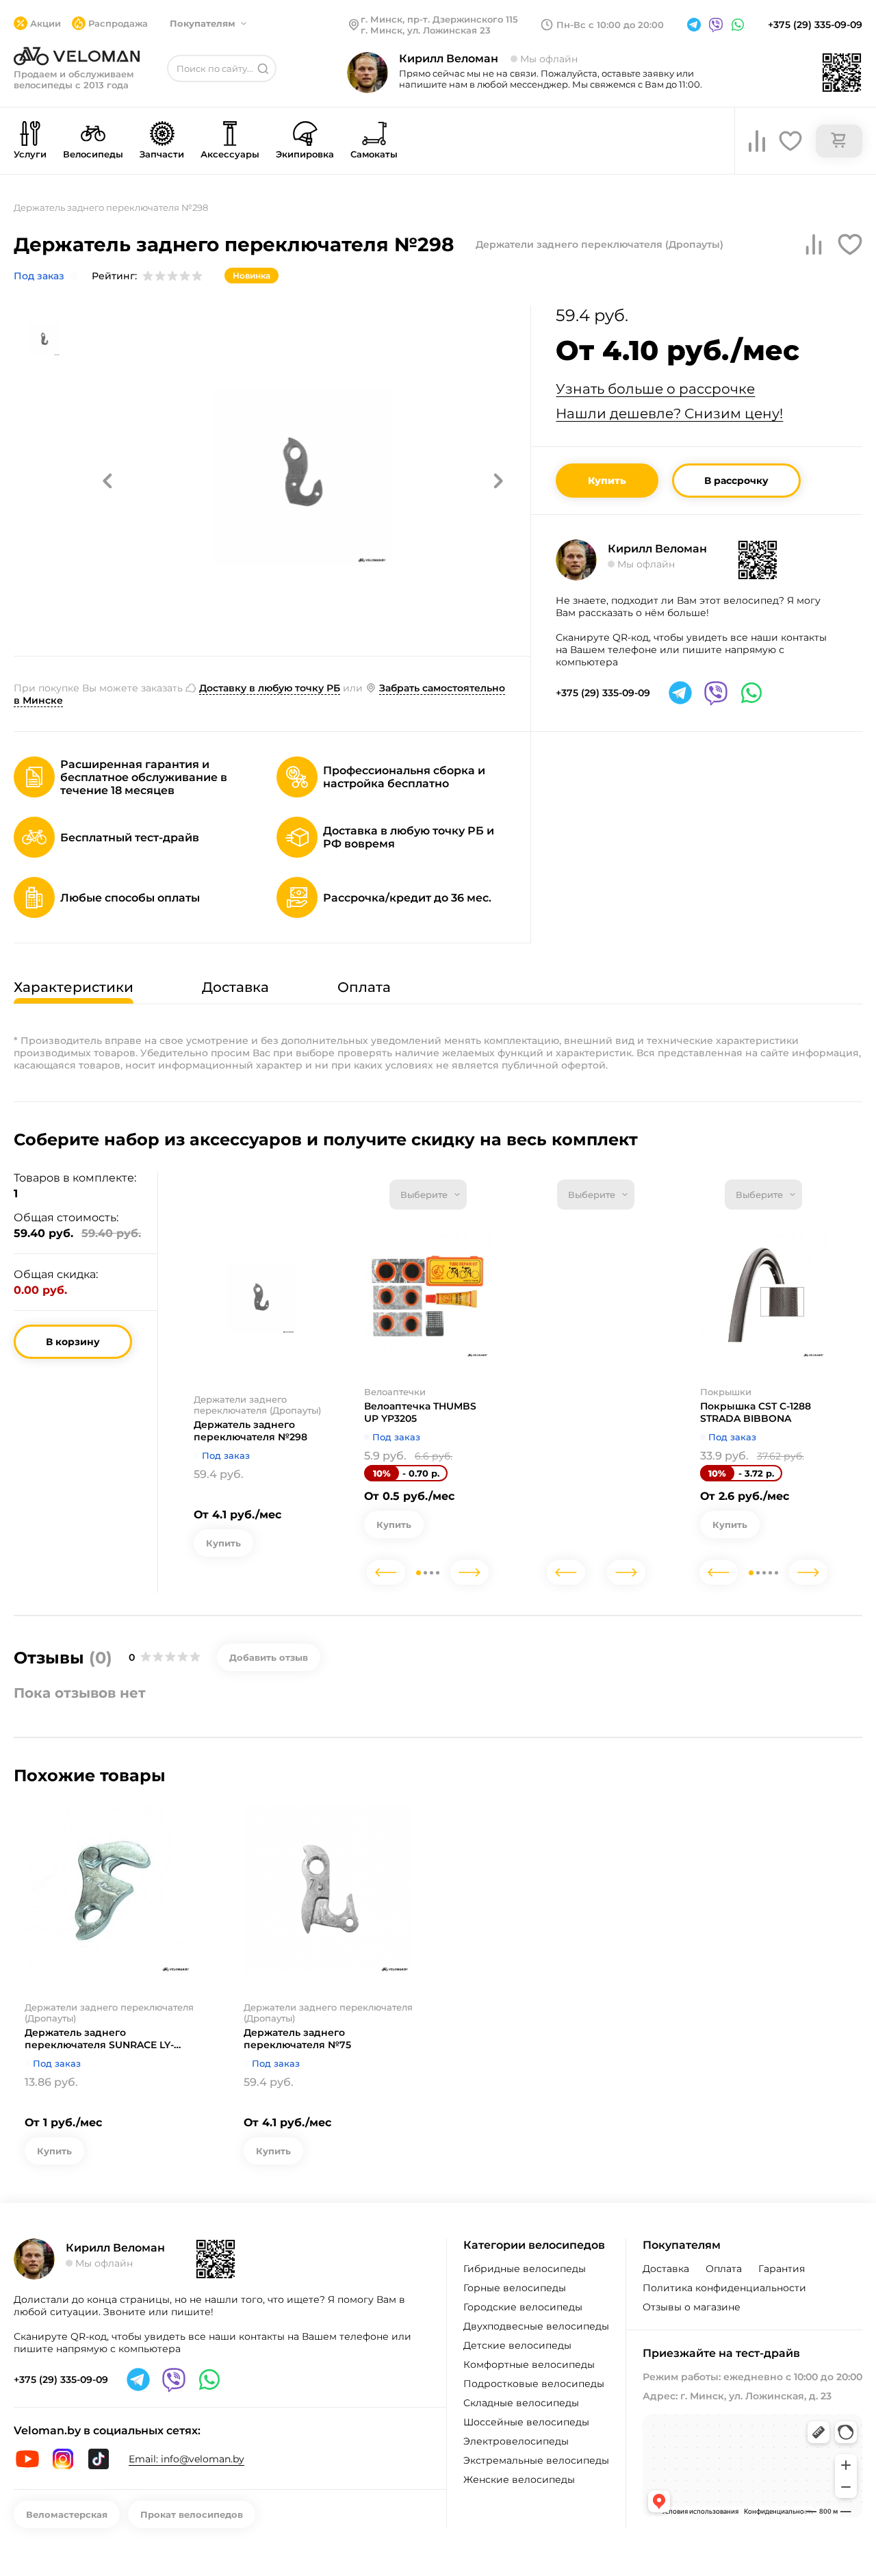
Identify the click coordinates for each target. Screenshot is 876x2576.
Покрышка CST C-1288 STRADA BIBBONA (756, 1412)
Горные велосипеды (515, 2288)
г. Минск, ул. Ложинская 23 (426, 30)
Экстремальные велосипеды (536, 2460)
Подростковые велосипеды (534, 2384)
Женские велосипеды (519, 2479)
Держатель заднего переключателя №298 (250, 1431)
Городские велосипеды (523, 2307)
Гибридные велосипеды (525, 2269)
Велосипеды (93, 154)
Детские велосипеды (517, 2345)
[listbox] (428, 1195)
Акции (46, 23)
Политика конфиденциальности (724, 2288)
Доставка (666, 2269)
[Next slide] (469, 1572)
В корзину (73, 1342)
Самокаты (374, 154)
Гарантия (782, 2269)
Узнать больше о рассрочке (655, 389)
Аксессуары (230, 154)
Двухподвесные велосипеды (536, 2326)
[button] (107, 481)
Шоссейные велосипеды (526, 2422)
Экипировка (305, 154)
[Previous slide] (386, 1572)
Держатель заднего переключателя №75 (297, 2039)
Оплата (724, 2269)
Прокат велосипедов (192, 2514)
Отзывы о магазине (692, 2307)
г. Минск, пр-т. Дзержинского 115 (439, 19)
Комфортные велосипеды (529, 2364)
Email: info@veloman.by (186, 2459)
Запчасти (162, 154)
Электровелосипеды (516, 2441)
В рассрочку (736, 481)
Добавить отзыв (269, 1657)
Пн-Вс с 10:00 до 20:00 (610, 25)
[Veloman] (77, 56)
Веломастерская (67, 2514)
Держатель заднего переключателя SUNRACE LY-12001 (99, 2039)
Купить (607, 481)
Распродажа (118, 23)
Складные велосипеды (521, 2403)
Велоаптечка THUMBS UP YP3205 (420, 1412)
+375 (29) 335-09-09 (815, 25)
